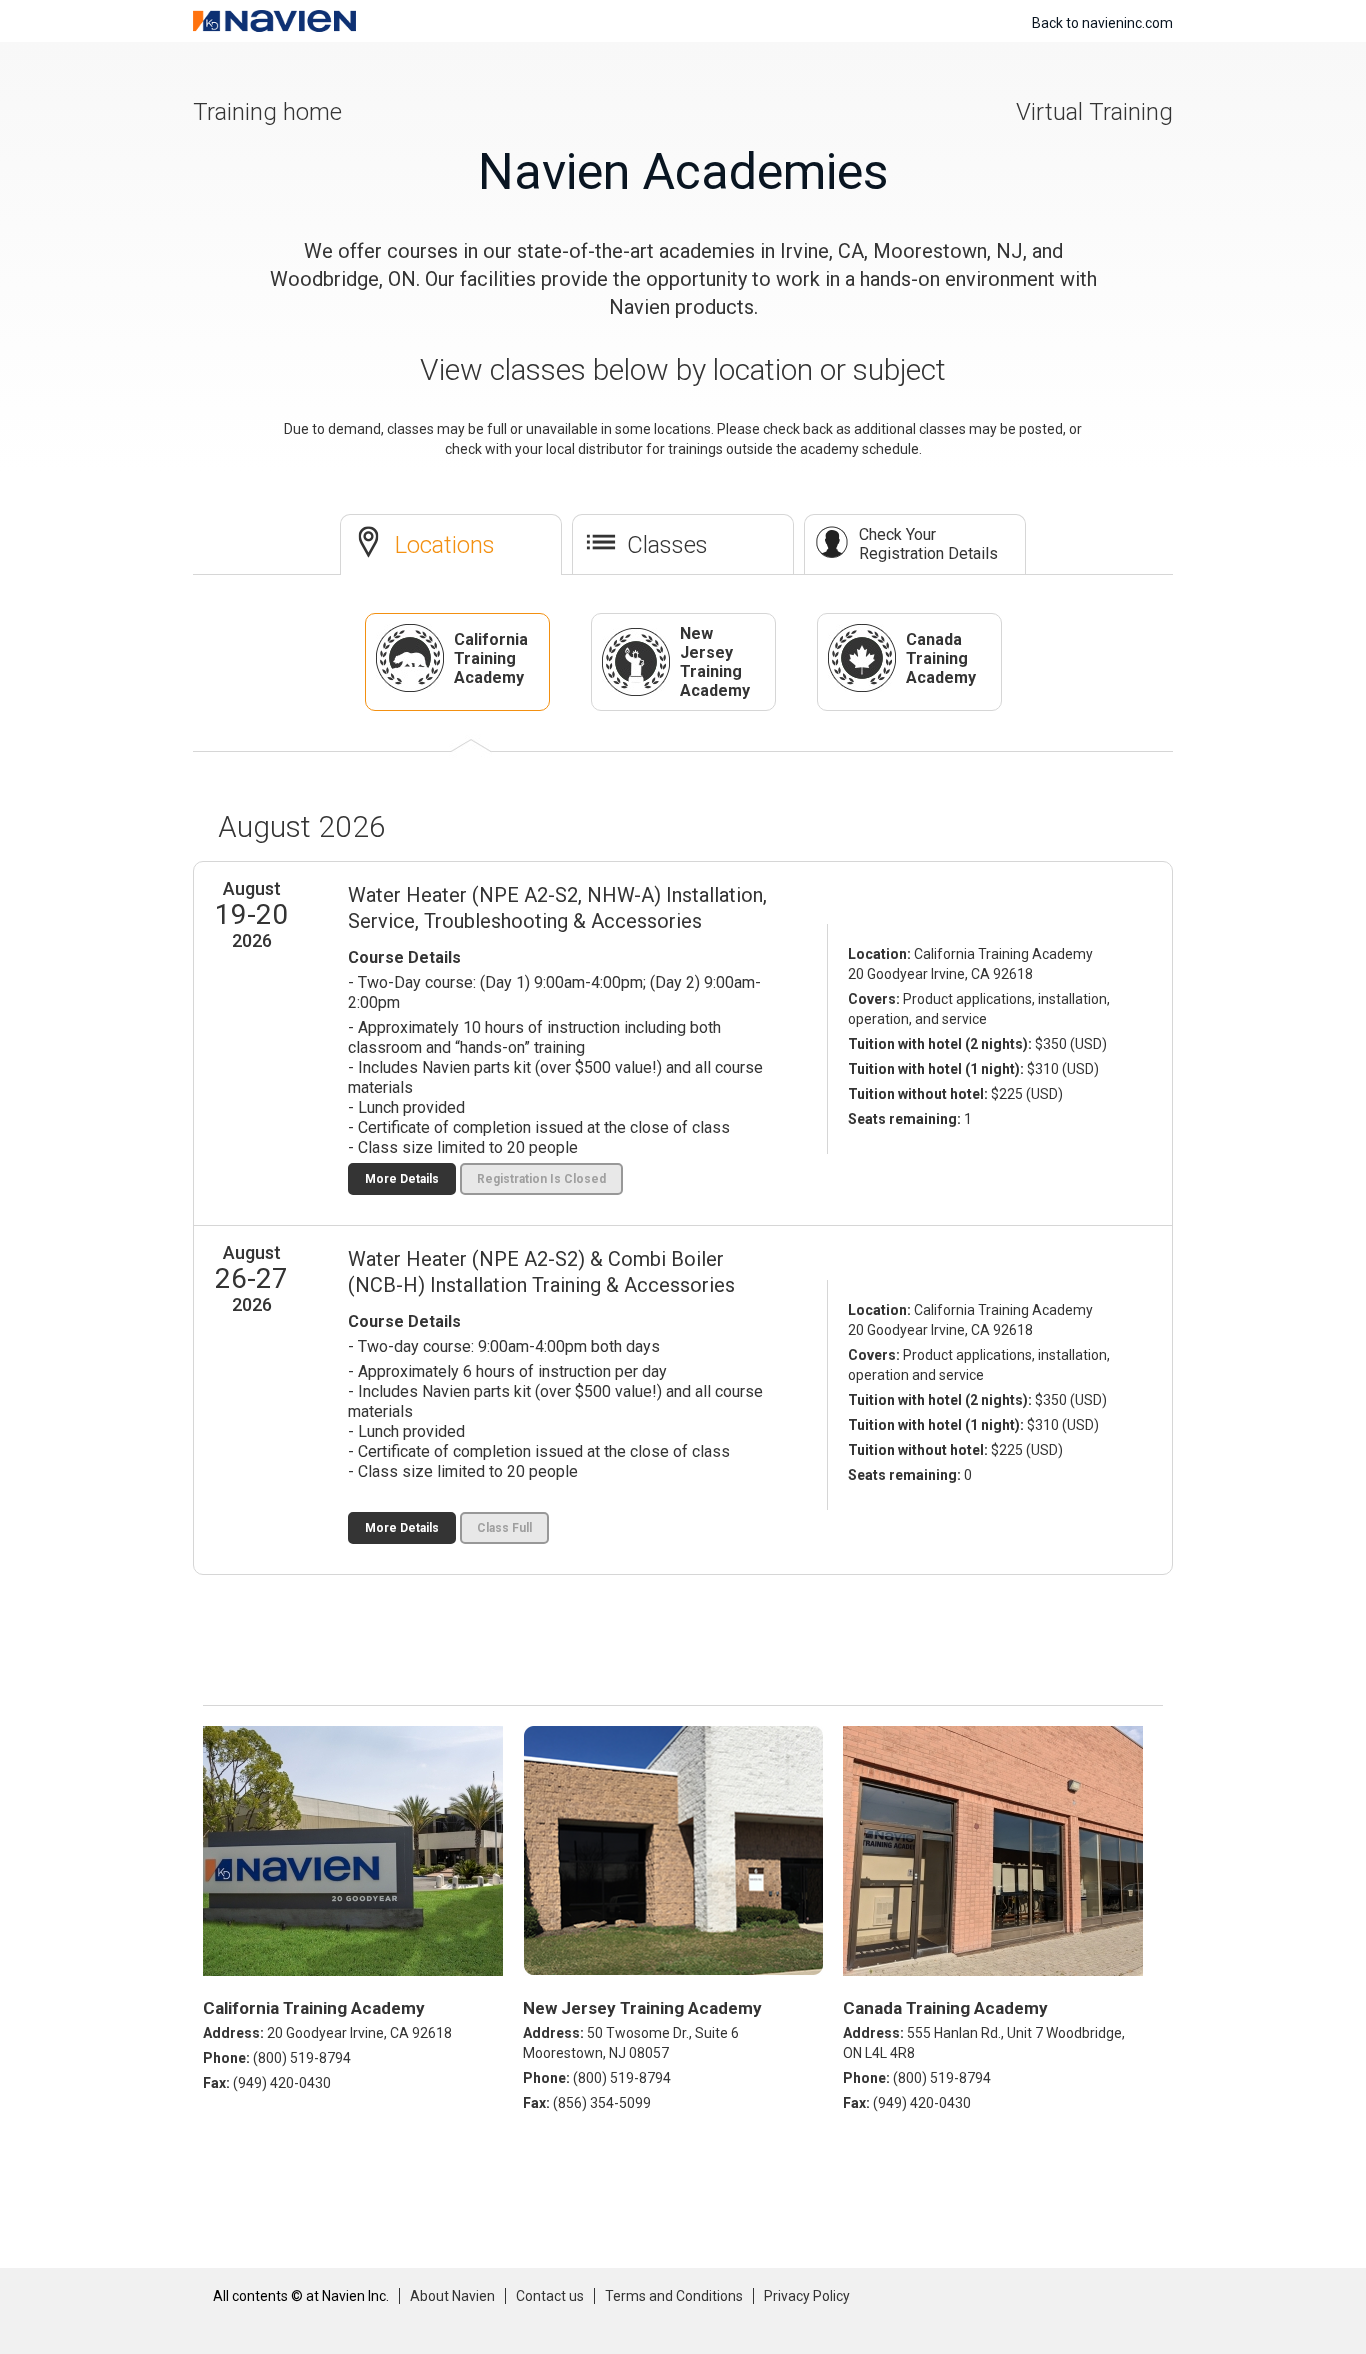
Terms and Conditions (674, 2296)
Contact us (550, 2296)
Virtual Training (1094, 112)
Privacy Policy (807, 2296)
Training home (267, 112)
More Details (402, 1179)
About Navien (452, 2296)
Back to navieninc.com (1102, 23)
